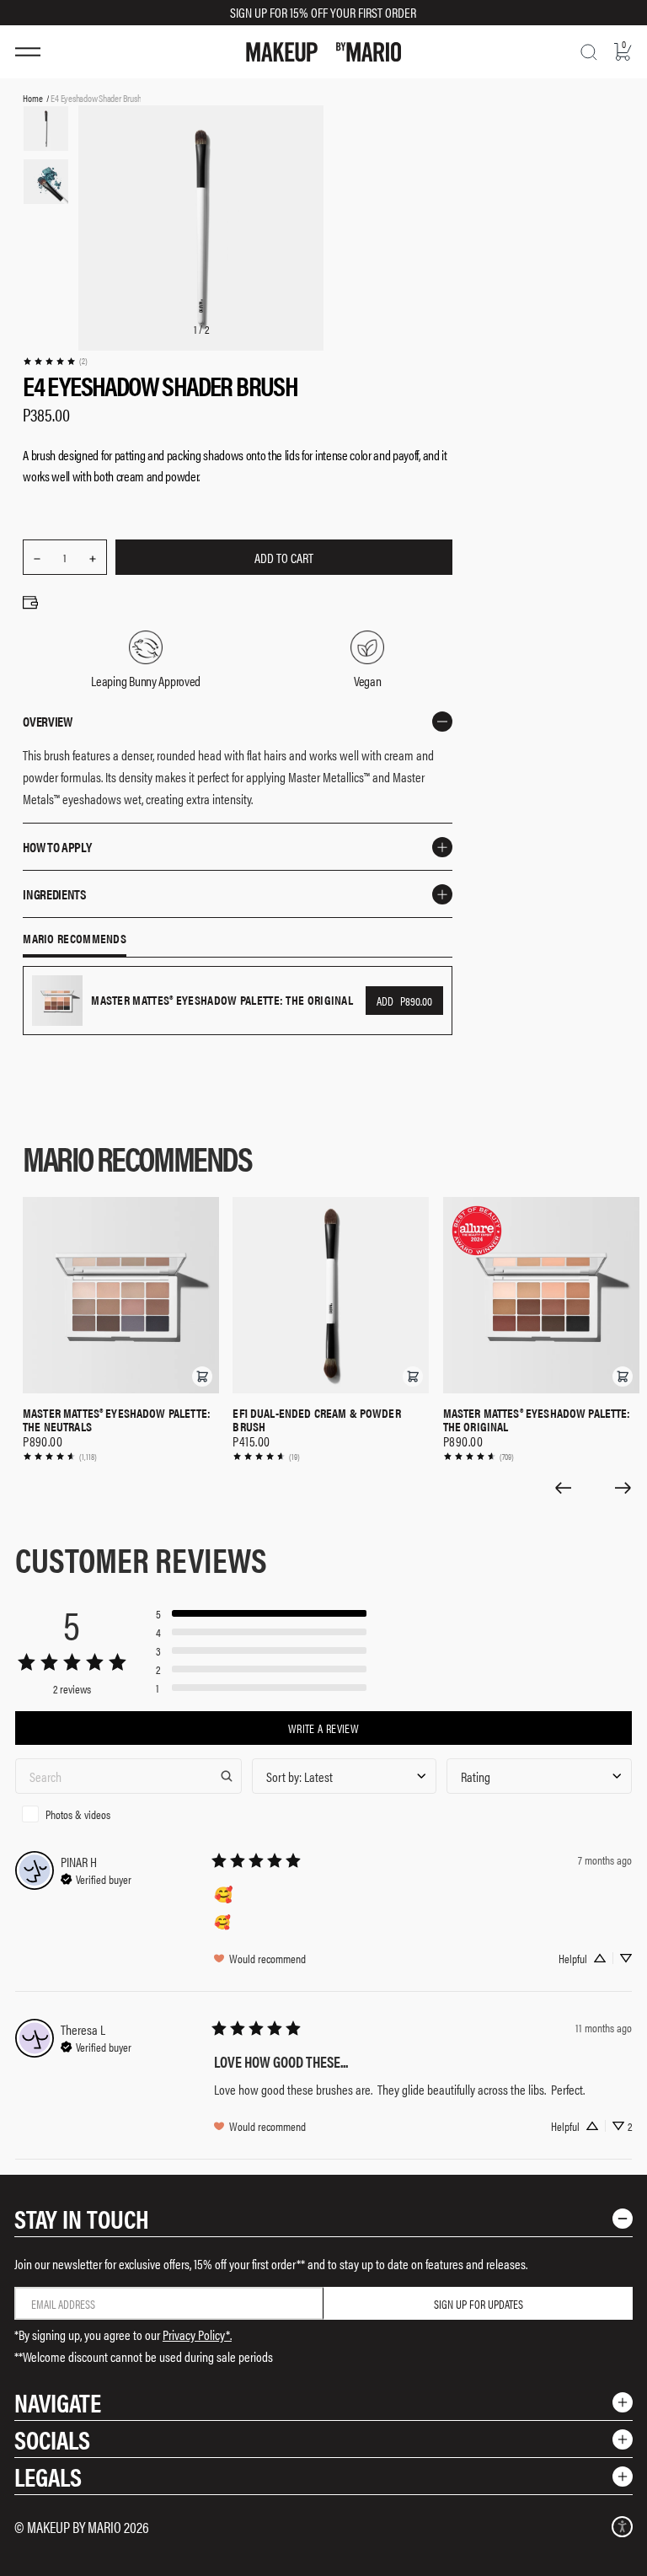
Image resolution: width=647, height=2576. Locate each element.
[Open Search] (589, 52)
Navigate (58, 2402)
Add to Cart (284, 558)
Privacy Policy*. (197, 2334)
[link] (55, 361)
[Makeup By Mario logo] (323, 52)
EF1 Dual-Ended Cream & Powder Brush (316, 1419)
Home (32, 98)
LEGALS (48, 2476)
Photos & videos (78, 1814)
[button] (202, 1377)
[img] (96, 1877)
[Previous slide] (563, 1488)
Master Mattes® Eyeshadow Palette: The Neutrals (117, 1419)
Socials (52, 2439)
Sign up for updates (479, 2304)
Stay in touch (82, 2218)
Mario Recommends (75, 939)
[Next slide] (623, 1488)
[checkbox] (128, 1814)
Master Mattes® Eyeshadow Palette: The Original (537, 1419)
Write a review (323, 1728)
